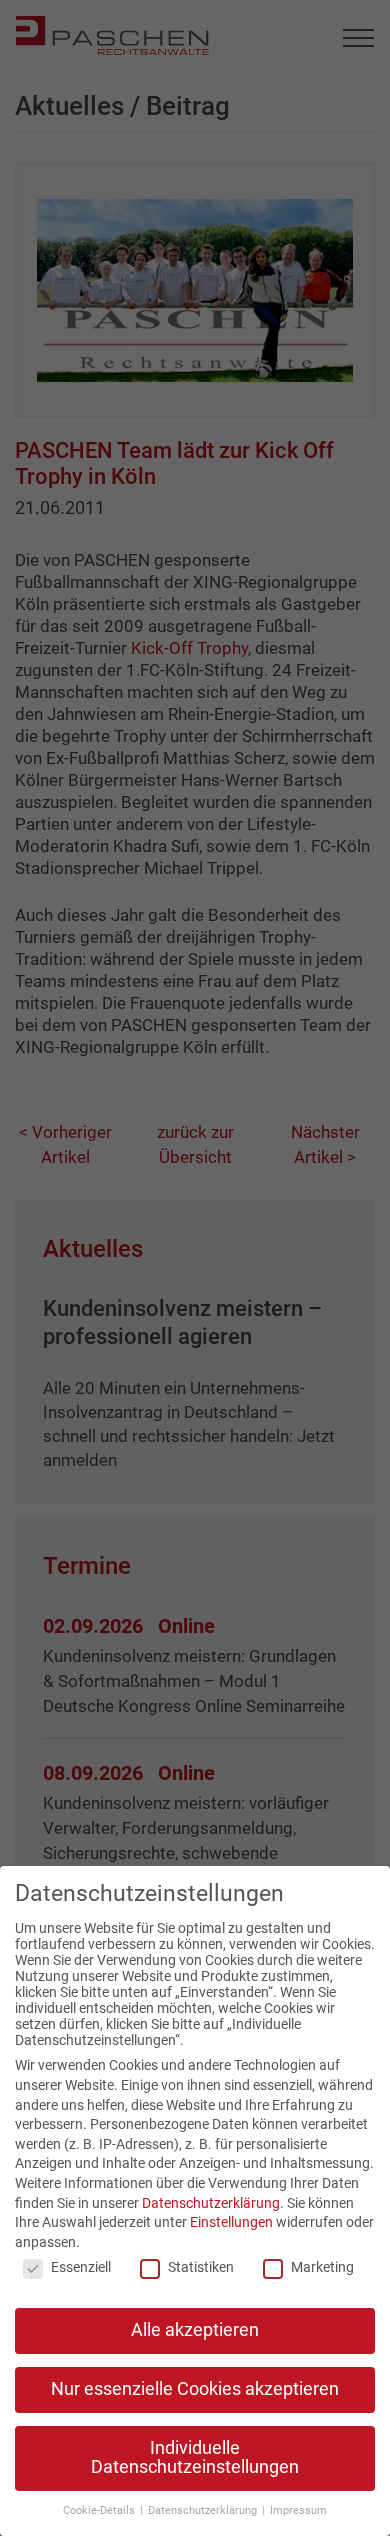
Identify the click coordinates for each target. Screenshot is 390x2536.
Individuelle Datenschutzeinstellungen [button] (195, 2458)
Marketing (322, 2267)
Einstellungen (231, 2222)
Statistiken (201, 2267)
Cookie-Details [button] (100, 2510)
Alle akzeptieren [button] (195, 2330)
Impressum (298, 2510)
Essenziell (81, 2267)
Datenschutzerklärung (211, 2203)
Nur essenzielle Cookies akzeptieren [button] (195, 2389)
